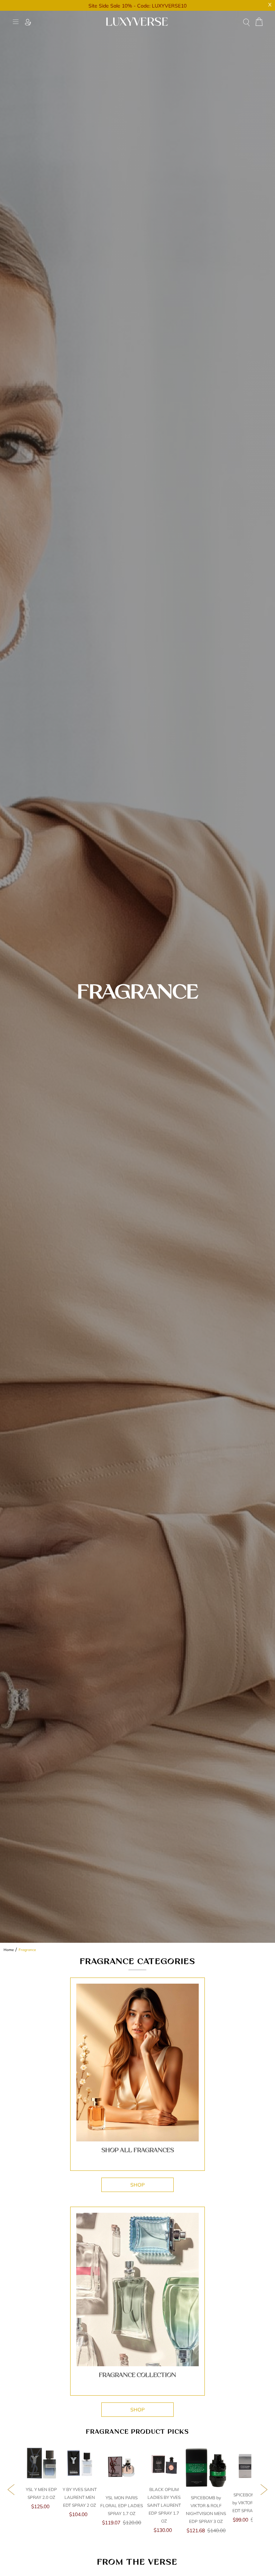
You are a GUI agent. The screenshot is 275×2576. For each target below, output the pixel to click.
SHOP (137, 2185)
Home (9, 1950)
